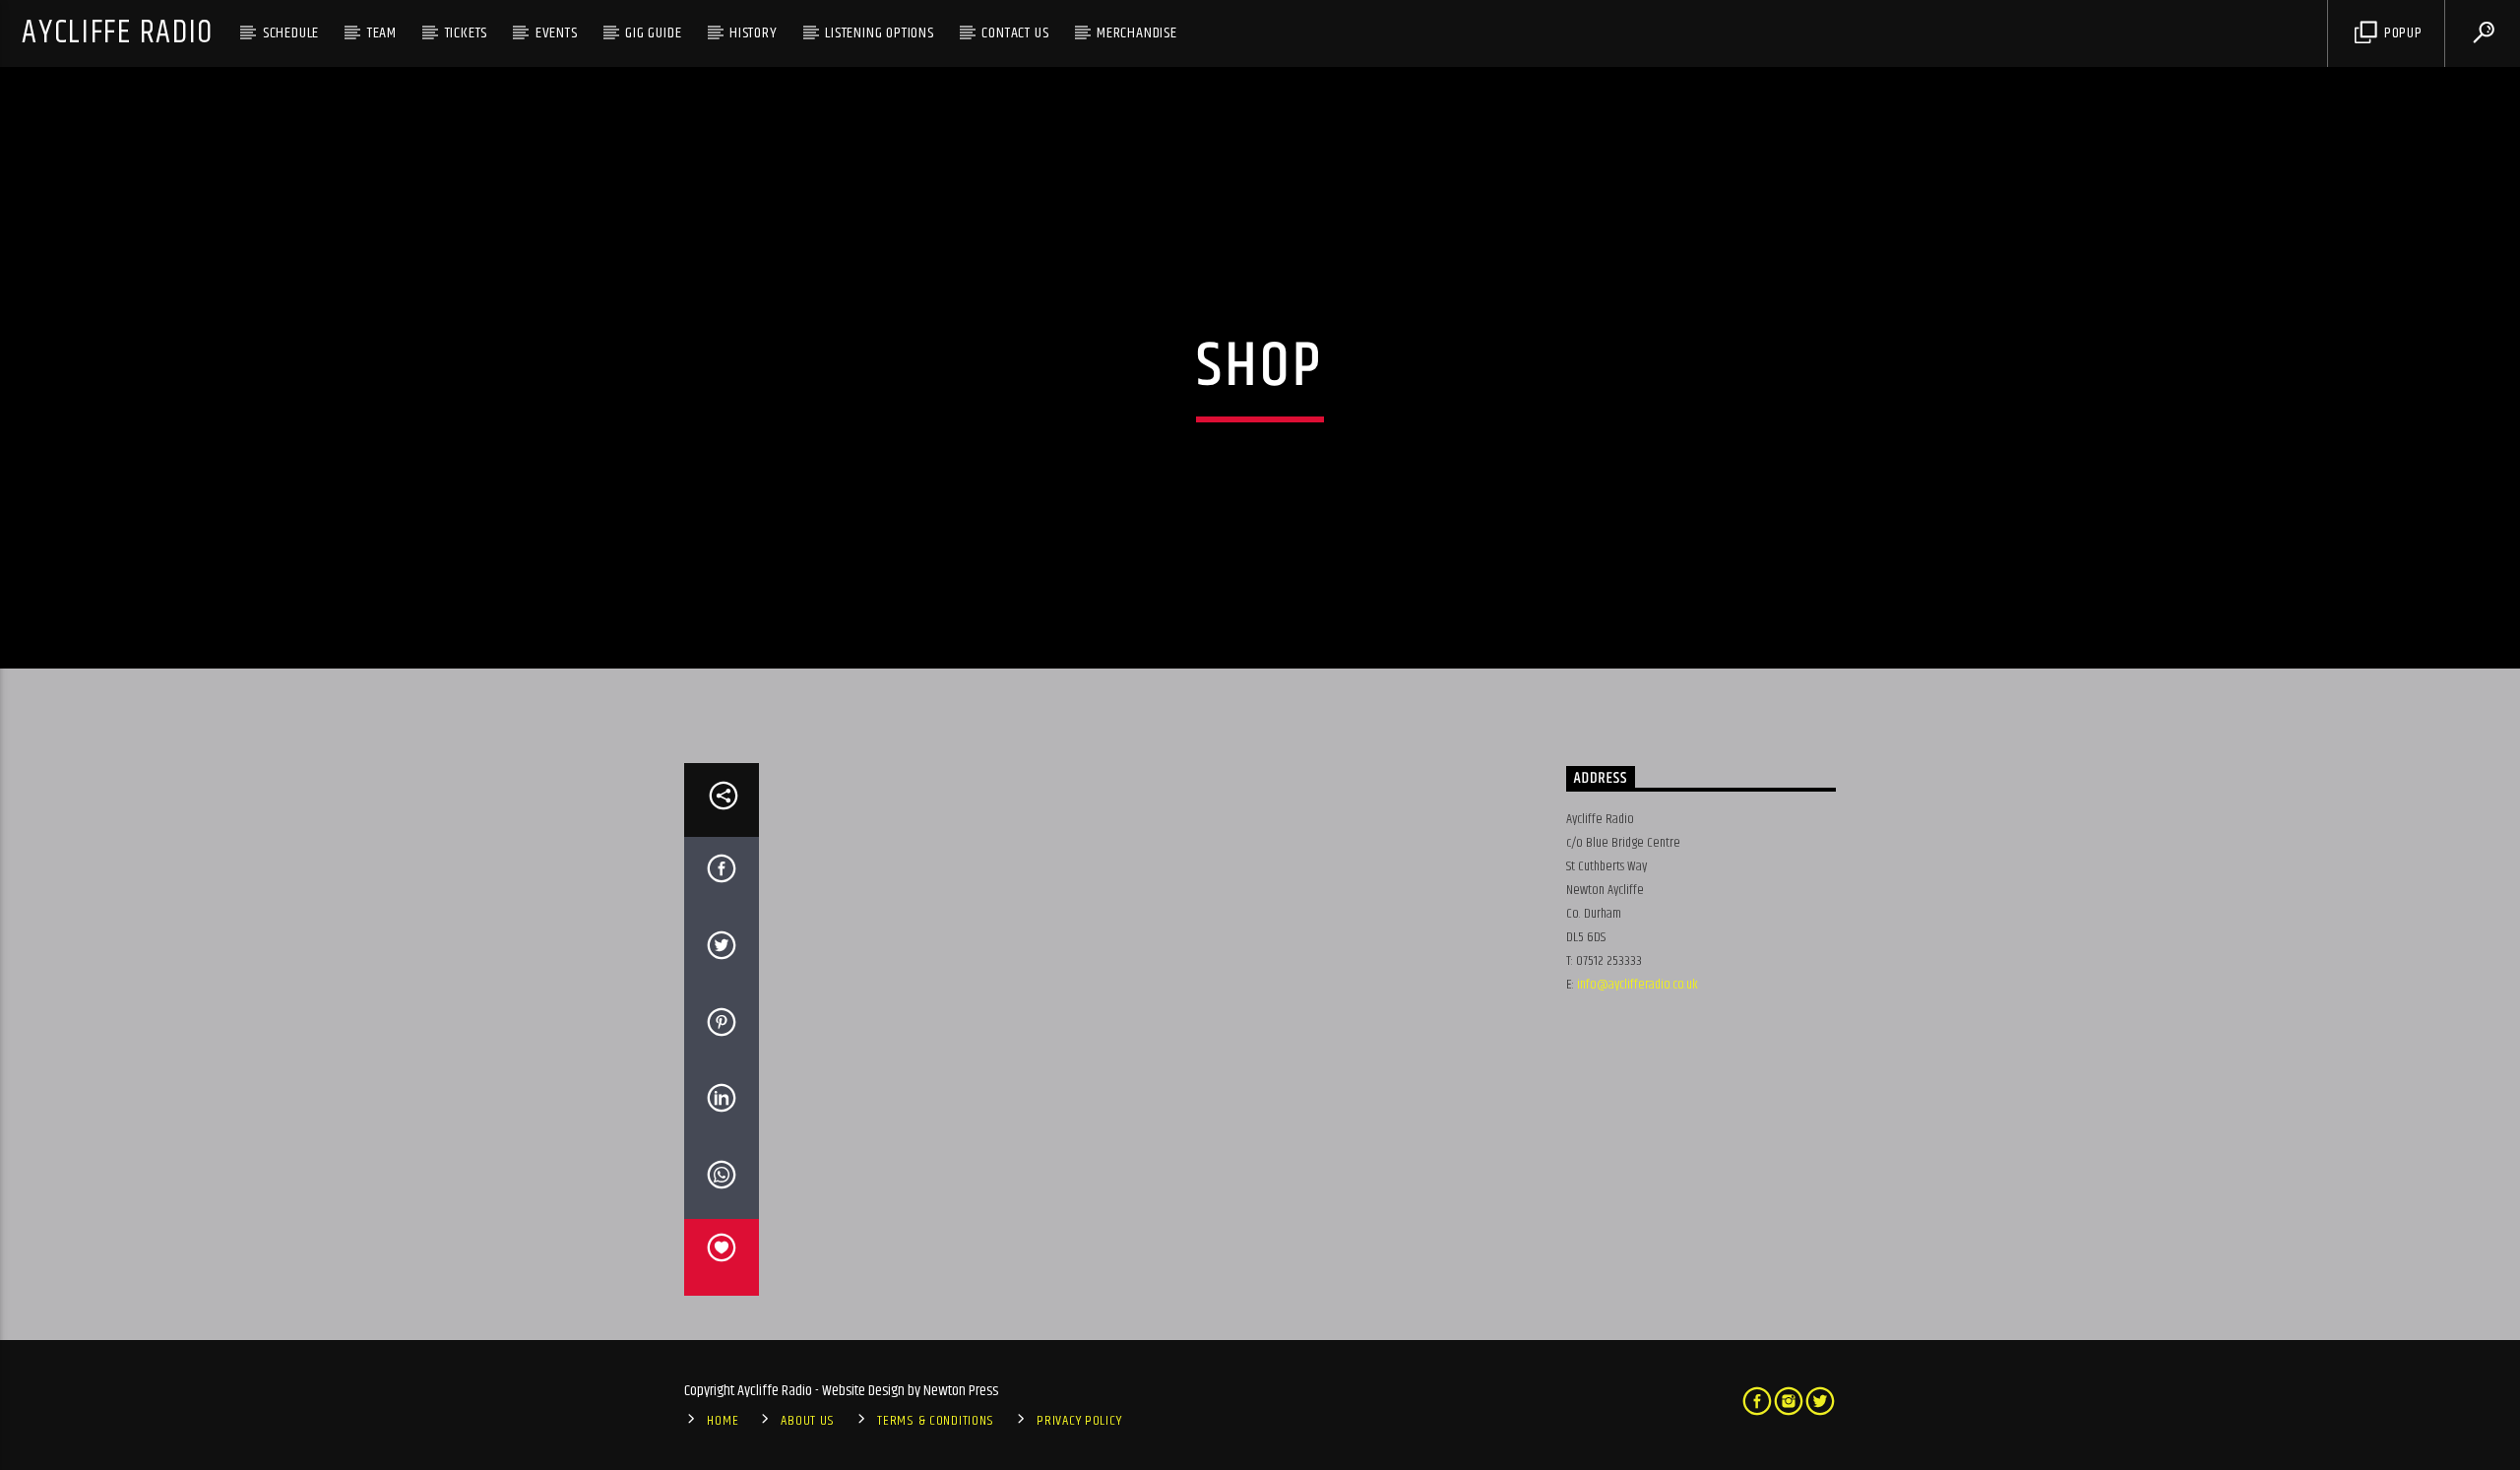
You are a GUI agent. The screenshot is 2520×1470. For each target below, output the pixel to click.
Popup (2401, 33)
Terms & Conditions (936, 1421)
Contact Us (1015, 33)
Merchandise (1137, 33)
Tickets (467, 33)
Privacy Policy (1079, 1421)
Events (557, 33)
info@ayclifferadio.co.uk (1638, 985)
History (754, 33)
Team (382, 33)
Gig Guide (653, 33)
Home (723, 1421)
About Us (808, 1421)
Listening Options (880, 33)
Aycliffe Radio (118, 33)
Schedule (291, 33)
